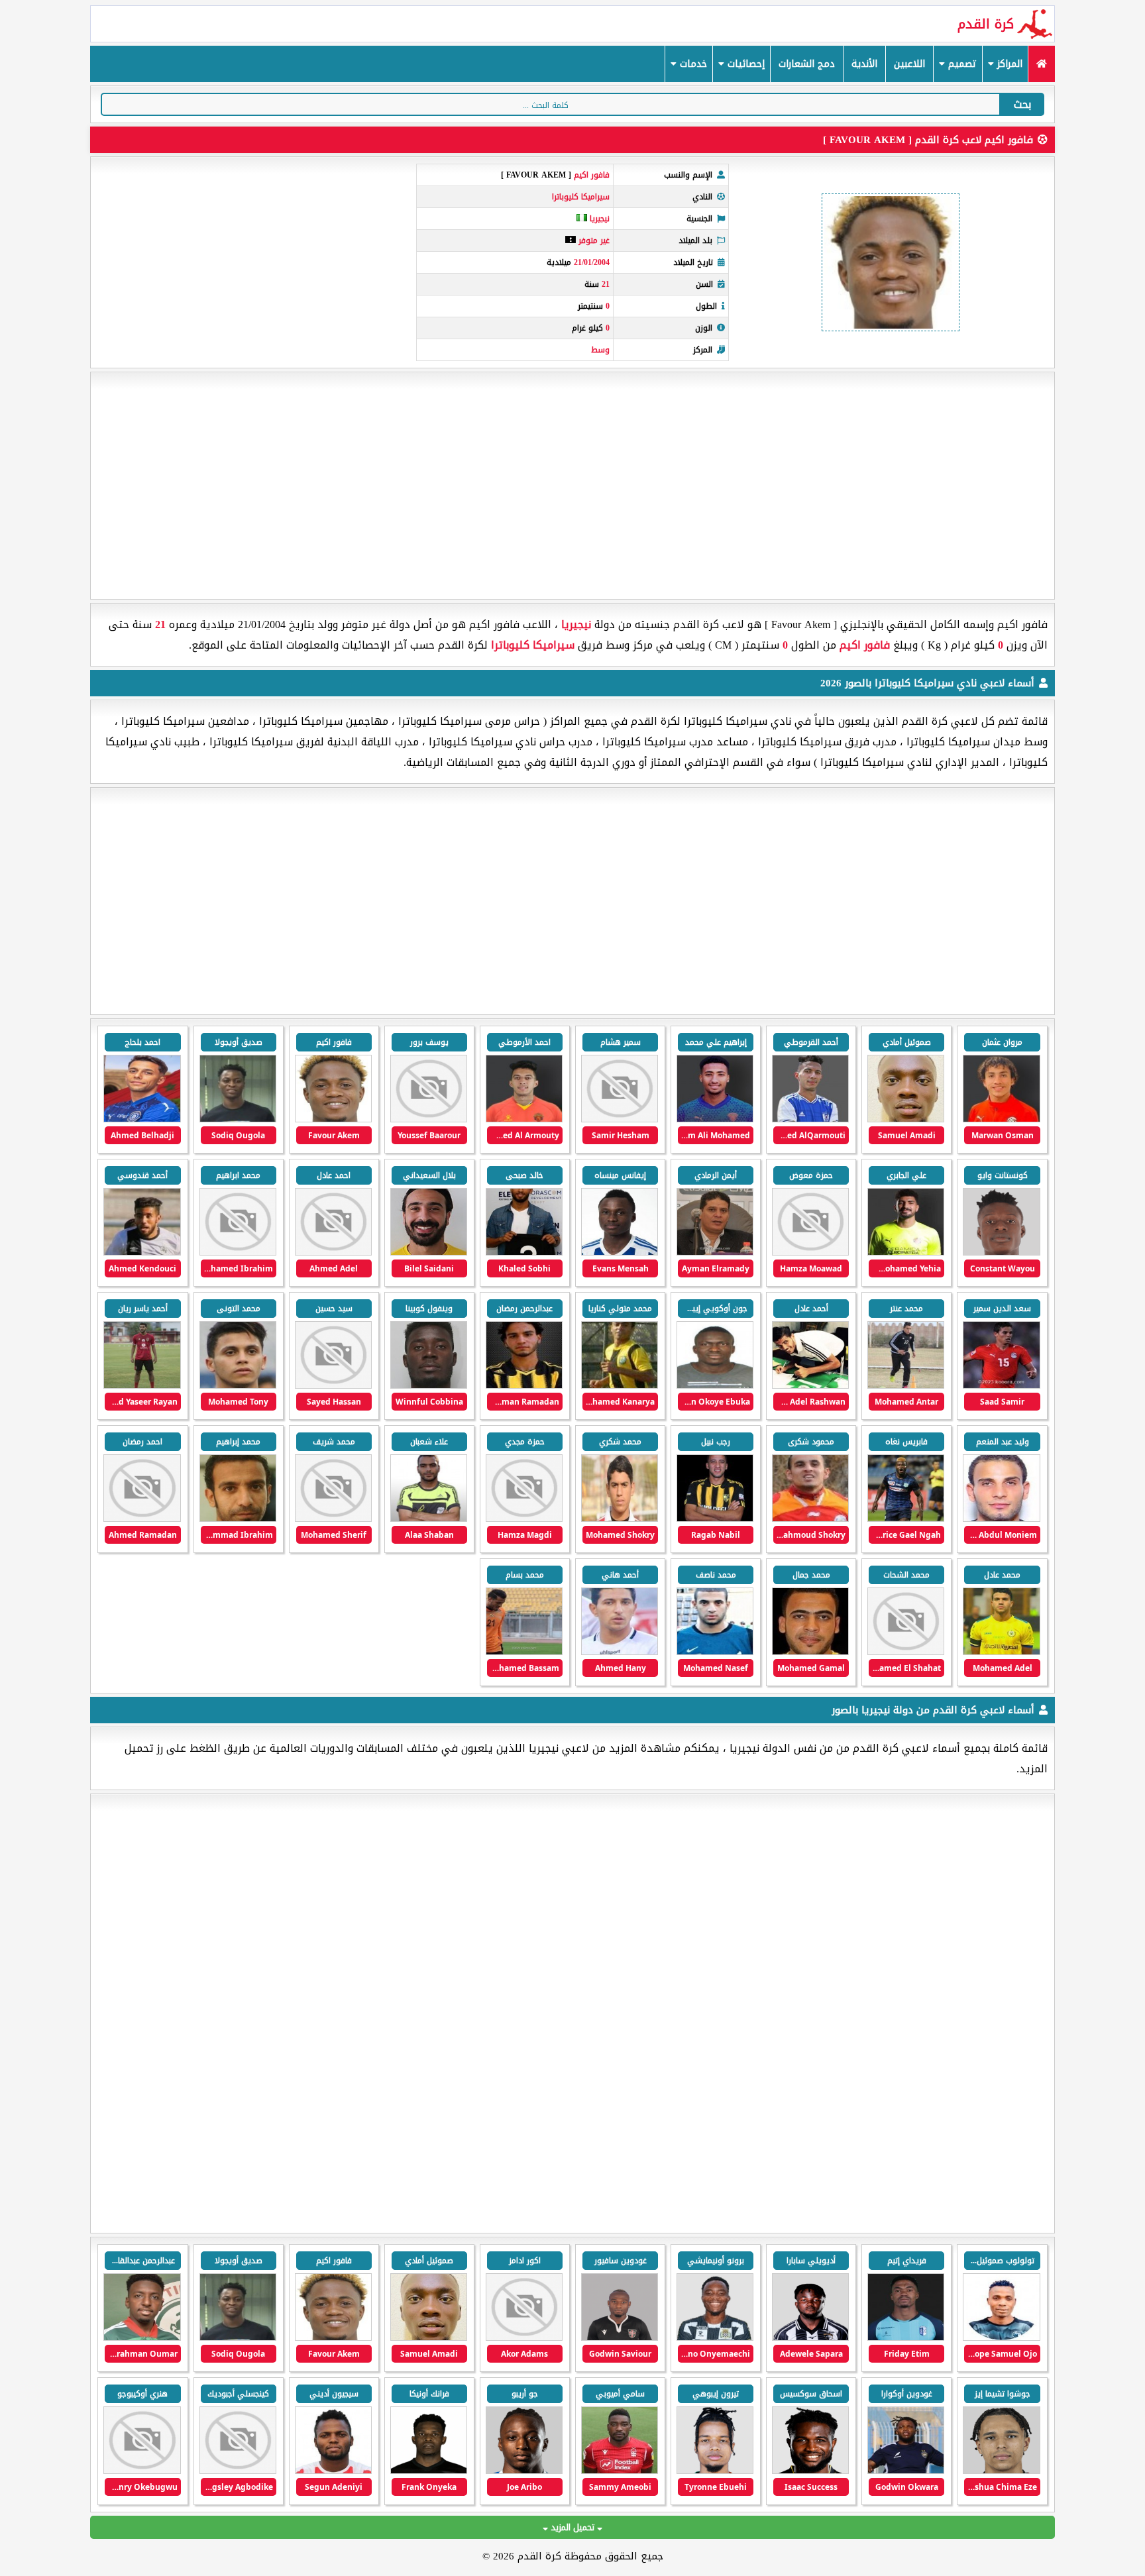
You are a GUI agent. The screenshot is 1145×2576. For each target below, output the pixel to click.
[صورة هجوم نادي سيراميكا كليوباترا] (1001, 1119)
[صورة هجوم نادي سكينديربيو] (333, 2471)
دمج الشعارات (807, 64)
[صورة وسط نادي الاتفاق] (142, 2338)
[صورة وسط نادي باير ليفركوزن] (1001, 2471)
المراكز (1008, 64)
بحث (1022, 104)
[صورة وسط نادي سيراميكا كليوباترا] (810, 1119)
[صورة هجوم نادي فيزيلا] (906, 2338)
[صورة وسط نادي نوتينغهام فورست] (620, 2471)
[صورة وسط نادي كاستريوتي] (142, 2471)
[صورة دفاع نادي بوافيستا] (715, 2338)
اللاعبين (909, 64)
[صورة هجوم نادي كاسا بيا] (620, 2338)
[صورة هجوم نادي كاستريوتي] (238, 2471)
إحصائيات (744, 64)
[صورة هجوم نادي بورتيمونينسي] (810, 2338)
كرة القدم (986, 24)
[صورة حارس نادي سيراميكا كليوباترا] (906, 1253)
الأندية (864, 64)
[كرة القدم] (1041, 64)
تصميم (961, 64)
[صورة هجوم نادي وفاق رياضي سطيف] (906, 2471)
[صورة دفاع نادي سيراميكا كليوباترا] (524, 1253)
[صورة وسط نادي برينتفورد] (429, 2471)
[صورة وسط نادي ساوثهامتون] (524, 2471)
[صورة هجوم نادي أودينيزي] (810, 2471)
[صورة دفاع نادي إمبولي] (715, 2471)
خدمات (692, 64)
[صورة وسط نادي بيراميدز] (1001, 2338)
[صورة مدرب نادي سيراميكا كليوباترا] (715, 1253)
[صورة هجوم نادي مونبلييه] (524, 2338)
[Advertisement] (572, 486)
